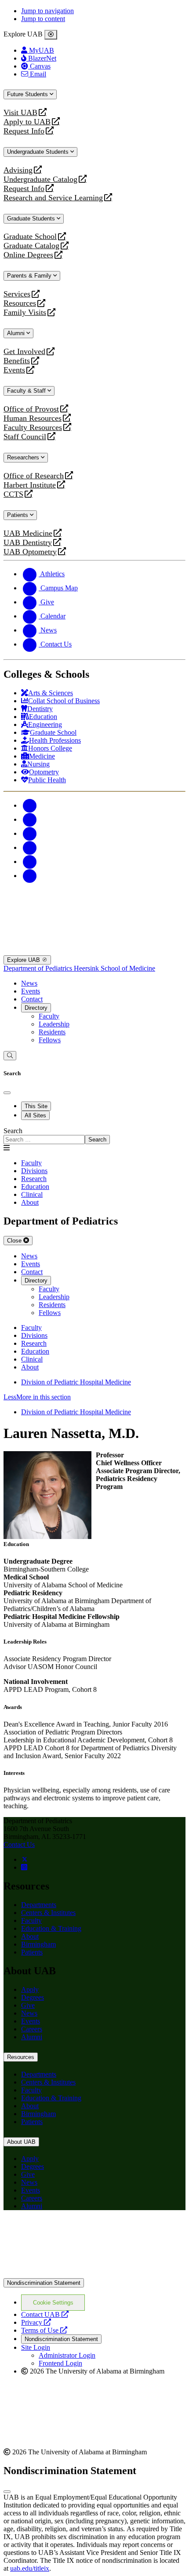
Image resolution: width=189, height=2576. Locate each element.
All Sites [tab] (35, 1115)
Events (15, 370)
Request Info (24, 131)
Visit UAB (20, 113)
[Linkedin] (30, 876)
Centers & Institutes (48, 1913)
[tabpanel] (94, 1136)
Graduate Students (32, 219)
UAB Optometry (30, 552)
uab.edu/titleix (30, 2568)
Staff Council (25, 437)
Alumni (17, 333)
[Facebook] (30, 805)
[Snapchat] (30, 862)
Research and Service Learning (53, 198)
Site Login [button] (36, 2347)
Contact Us (19, 1844)
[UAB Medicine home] (94, 951)
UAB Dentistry (28, 543)
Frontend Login (60, 2363)
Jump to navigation (47, 11)
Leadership (54, 1024)
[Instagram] (30, 833)
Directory (36, 1008)
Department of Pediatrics (39, 968)
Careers (32, 2029)
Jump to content (43, 19)
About (30, 1936)
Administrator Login (67, 2355)
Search (13, 1131)
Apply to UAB (27, 122)
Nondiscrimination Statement (44, 2283)
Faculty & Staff (27, 391)
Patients (18, 515)
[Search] (10, 1056)
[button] (94, 1397)
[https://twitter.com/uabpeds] (25, 1859)
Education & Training (51, 1928)
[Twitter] (30, 819)
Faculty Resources (33, 428)
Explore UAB (24, 960)
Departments (39, 1905)
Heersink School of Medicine (114, 968)
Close (15, 1241)
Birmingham (38, 1944)
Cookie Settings (53, 2303)
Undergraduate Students (39, 152)
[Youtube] (30, 847)
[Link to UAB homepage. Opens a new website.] (94, 2274)
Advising (18, 170)
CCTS (15, 494)
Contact (32, 999)
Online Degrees (28, 255)
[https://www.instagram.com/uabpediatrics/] (24, 1867)
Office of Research (34, 476)
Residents (52, 1032)
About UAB (21, 2142)
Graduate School (30, 237)
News (29, 983)
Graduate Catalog (31, 246)
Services (17, 294)
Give (28, 2005)
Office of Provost (31, 409)
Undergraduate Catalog (40, 179)
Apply (30, 1989)
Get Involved (24, 352)
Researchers (24, 457)
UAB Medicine (28, 533)
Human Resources (33, 418)
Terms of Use (44, 2330)
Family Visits (25, 313)
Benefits (17, 361)
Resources (20, 303)
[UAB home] (94, 905)
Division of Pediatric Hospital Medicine (76, 1382)
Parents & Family (30, 276)
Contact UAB (45, 2314)
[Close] (51, 35)
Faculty (49, 1016)
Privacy (36, 2322)
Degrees (33, 1997)
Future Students (28, 94)
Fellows (50, 1040)
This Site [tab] (36, 1106)
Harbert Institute (30, 485)
